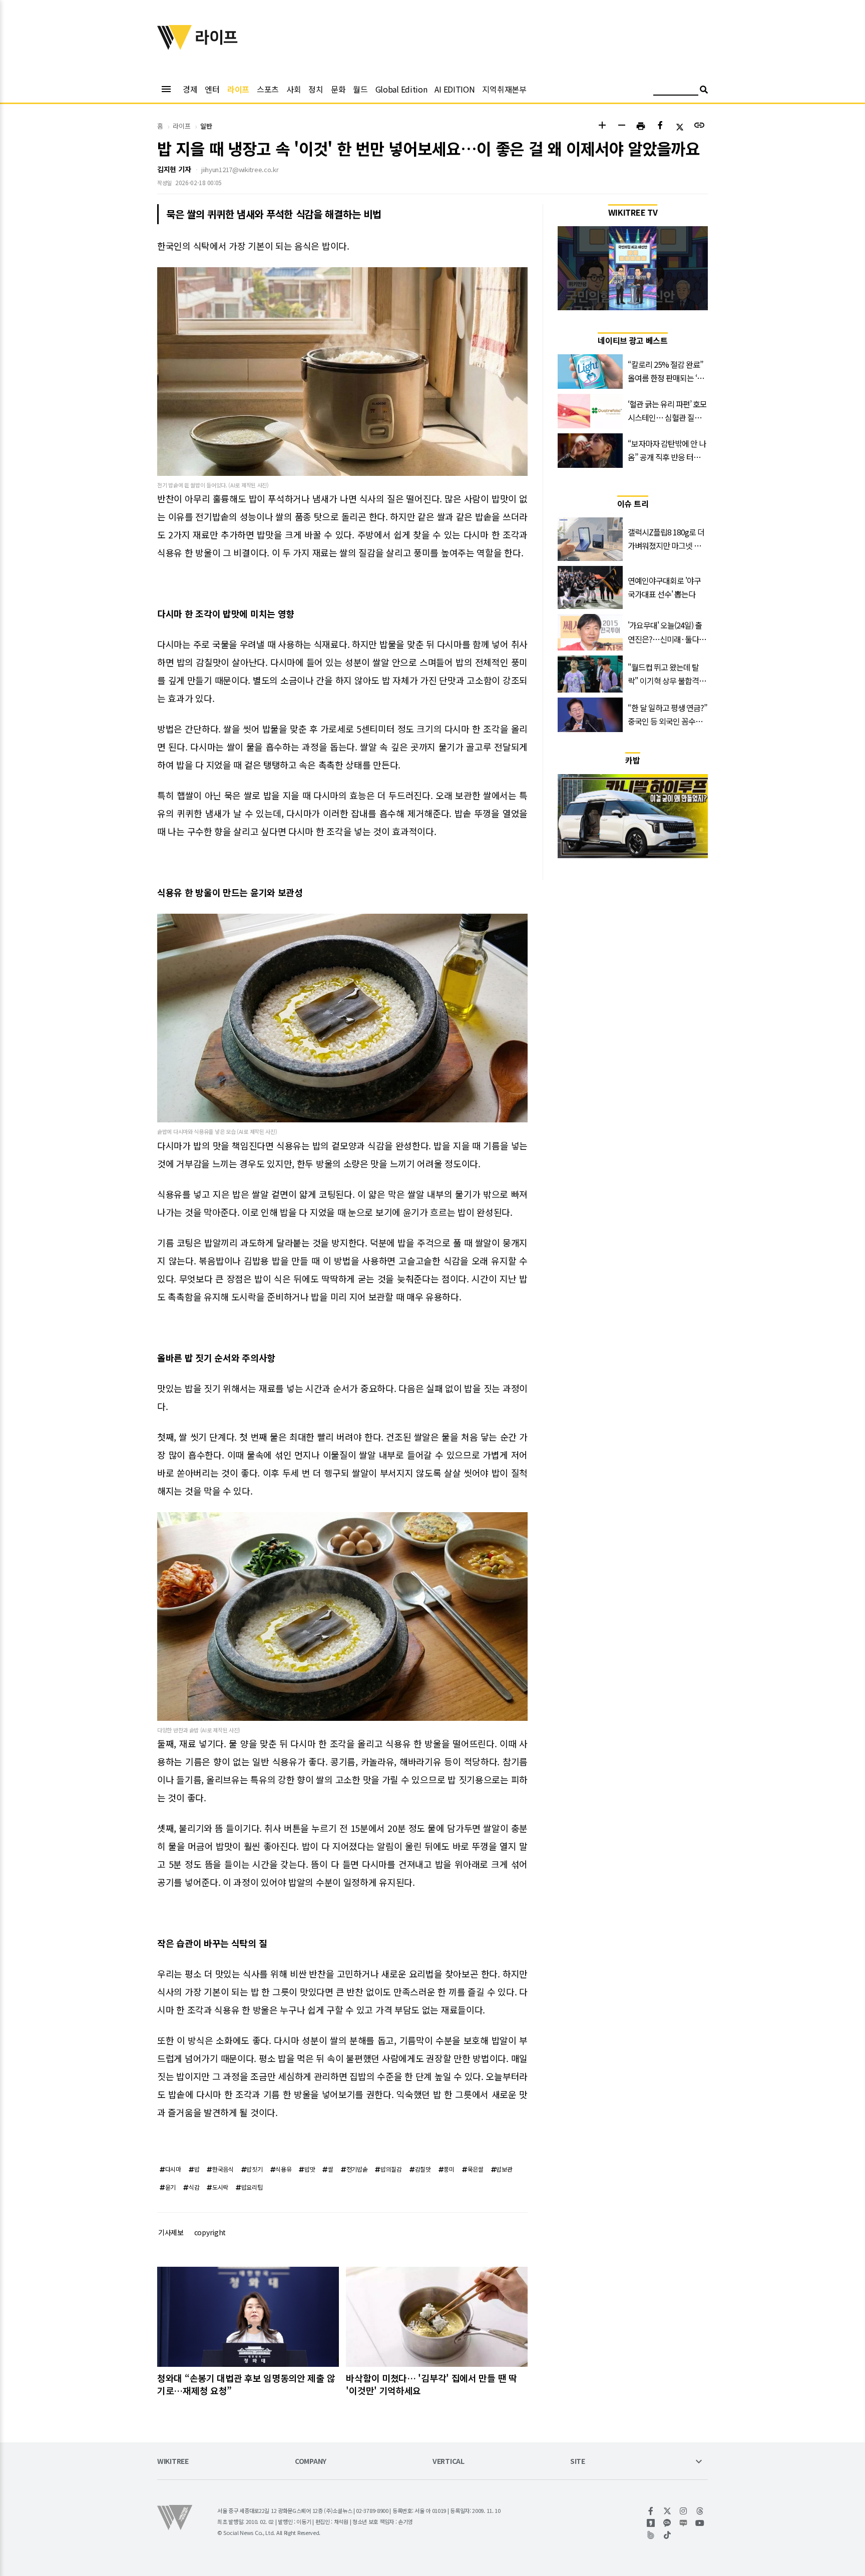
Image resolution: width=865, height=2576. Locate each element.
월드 (360, 89)
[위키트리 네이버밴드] (651, 2535)
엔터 (212, 89)
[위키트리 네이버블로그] (684, 2523)
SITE (578, 2462)
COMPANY (311, 2462)
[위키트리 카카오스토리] (651, 2523)
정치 (316, 89)
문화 (338, 89)
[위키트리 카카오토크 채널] (668, 2523)
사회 (294, 89)
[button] (602, 126)
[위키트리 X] (668, 2511)
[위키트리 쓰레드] (700, 2511)
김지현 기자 (174, 169)
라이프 (238, 89)
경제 (190, 89)
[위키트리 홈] (175, 47)
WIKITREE (173, 2462)
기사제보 (171, 2232)
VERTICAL (449, 2462)
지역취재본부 (504, 89)
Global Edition (401, 89)
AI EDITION (455, 89)
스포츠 (268, 89)
